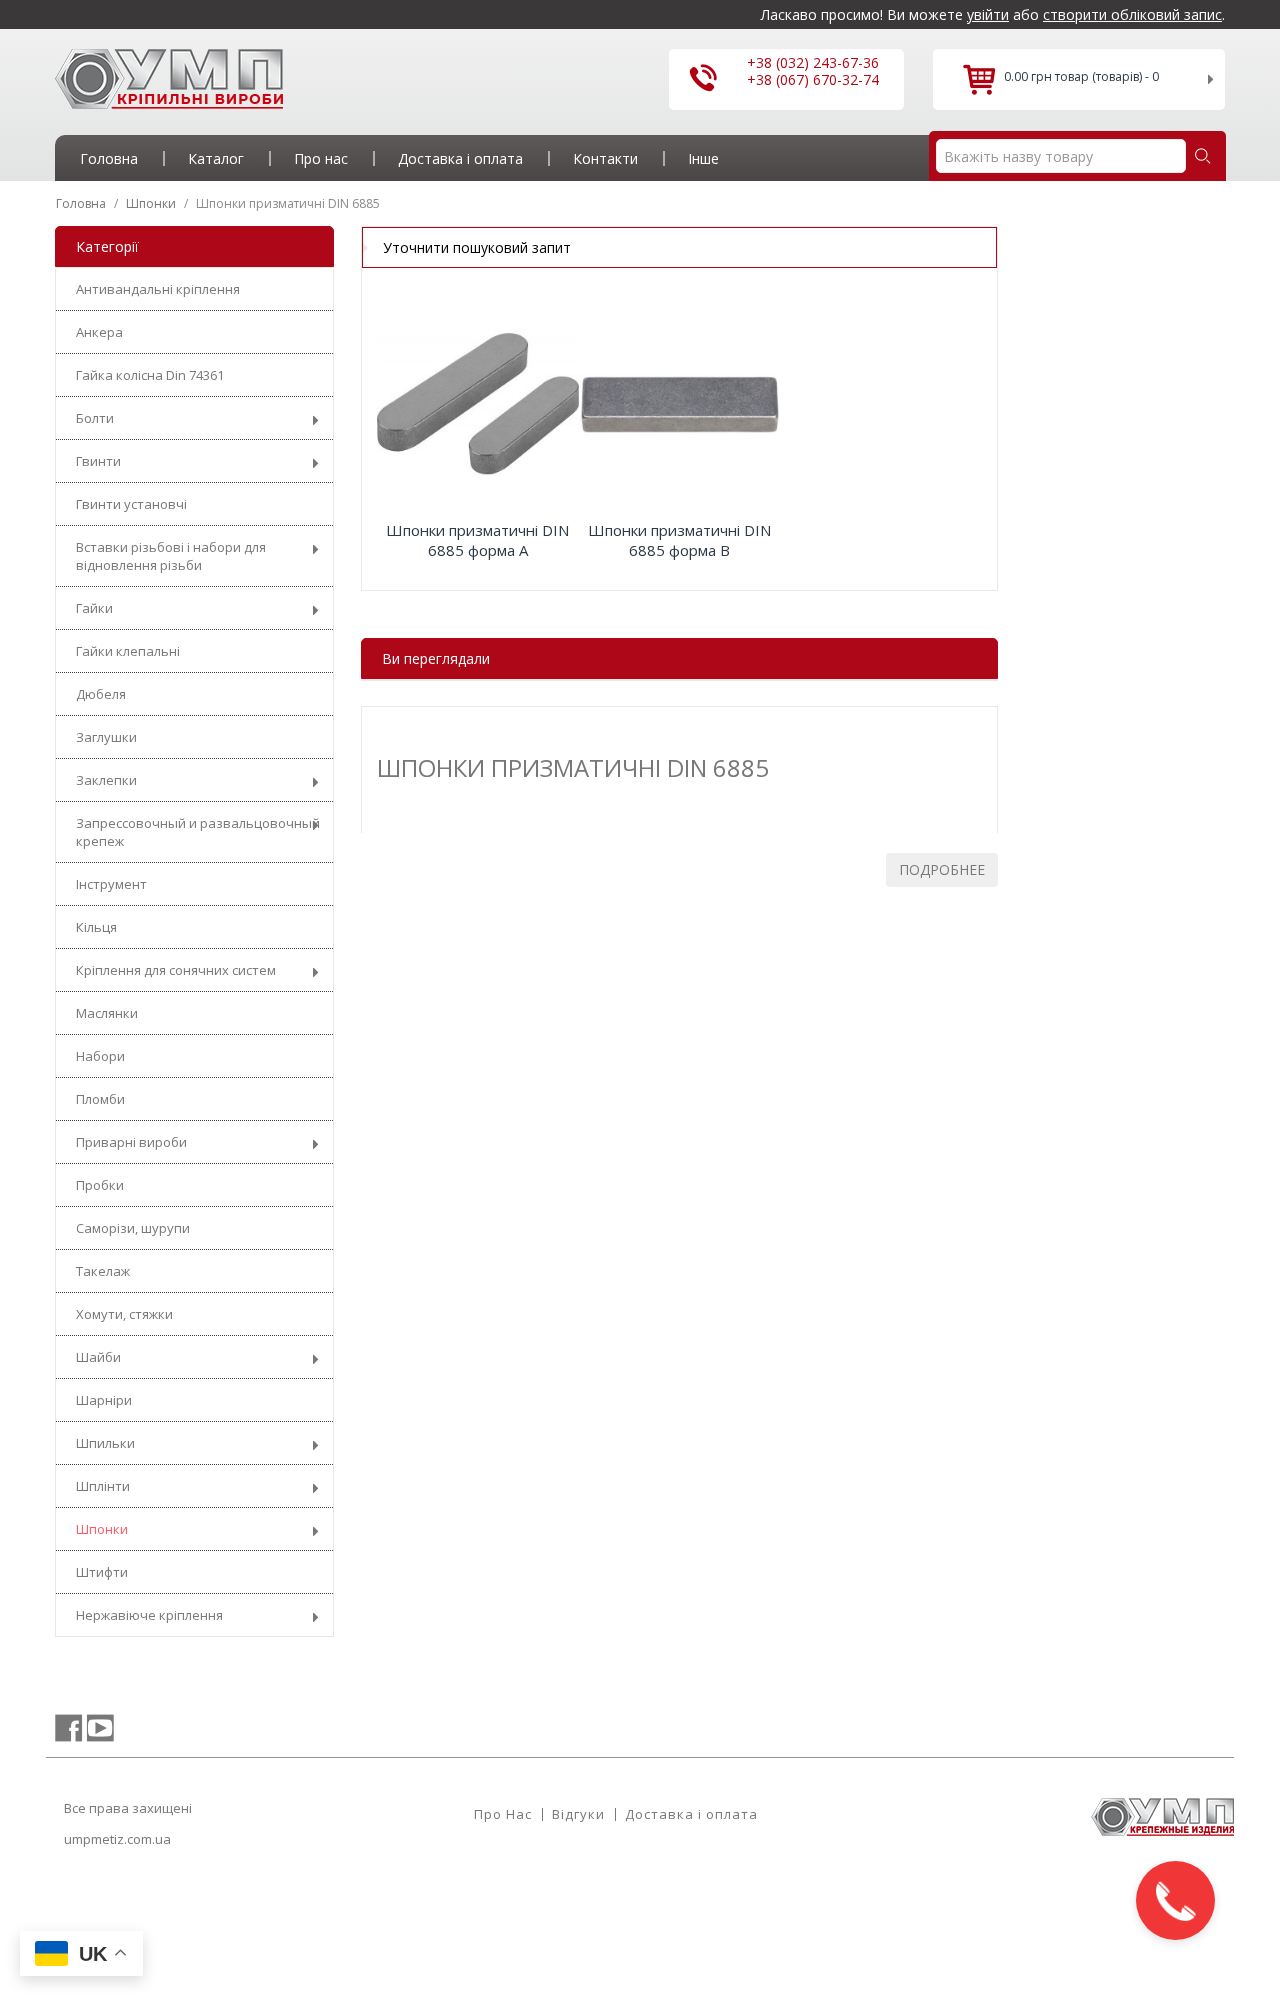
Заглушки (106, 737)
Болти (95, 418)
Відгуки (578, 1814)
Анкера (99, 332)
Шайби (98, 1357)
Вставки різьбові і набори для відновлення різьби (171, 556)
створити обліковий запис (1132, 14)
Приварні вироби (131, 1142)
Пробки (100, 1185)
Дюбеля (101, 694)
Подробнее (942, 869)
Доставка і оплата (691, 1814)
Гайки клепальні (128, 651)
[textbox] (1061, 156)
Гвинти (98, 461)
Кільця (96, 927)
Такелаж (103, 1271)
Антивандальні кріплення (158, 289)
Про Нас (503, 1814)
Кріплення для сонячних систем (176, 970)
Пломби (100, 1099)
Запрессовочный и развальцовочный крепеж (198, 832)
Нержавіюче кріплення (149, 1615)
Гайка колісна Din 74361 (150, 375)
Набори (100, 1056)
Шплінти (103, 1486)
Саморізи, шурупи (133, 1228)
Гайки (94, 608)
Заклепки (106, 780)
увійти (988, 14)
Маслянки (107, 1013)
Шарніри (104, 1400)
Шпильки (105, 1443)
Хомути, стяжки (124, 1314)
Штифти (102, 1572)
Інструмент (111, 884)
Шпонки (102, 1529)
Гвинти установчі (131, 504)
